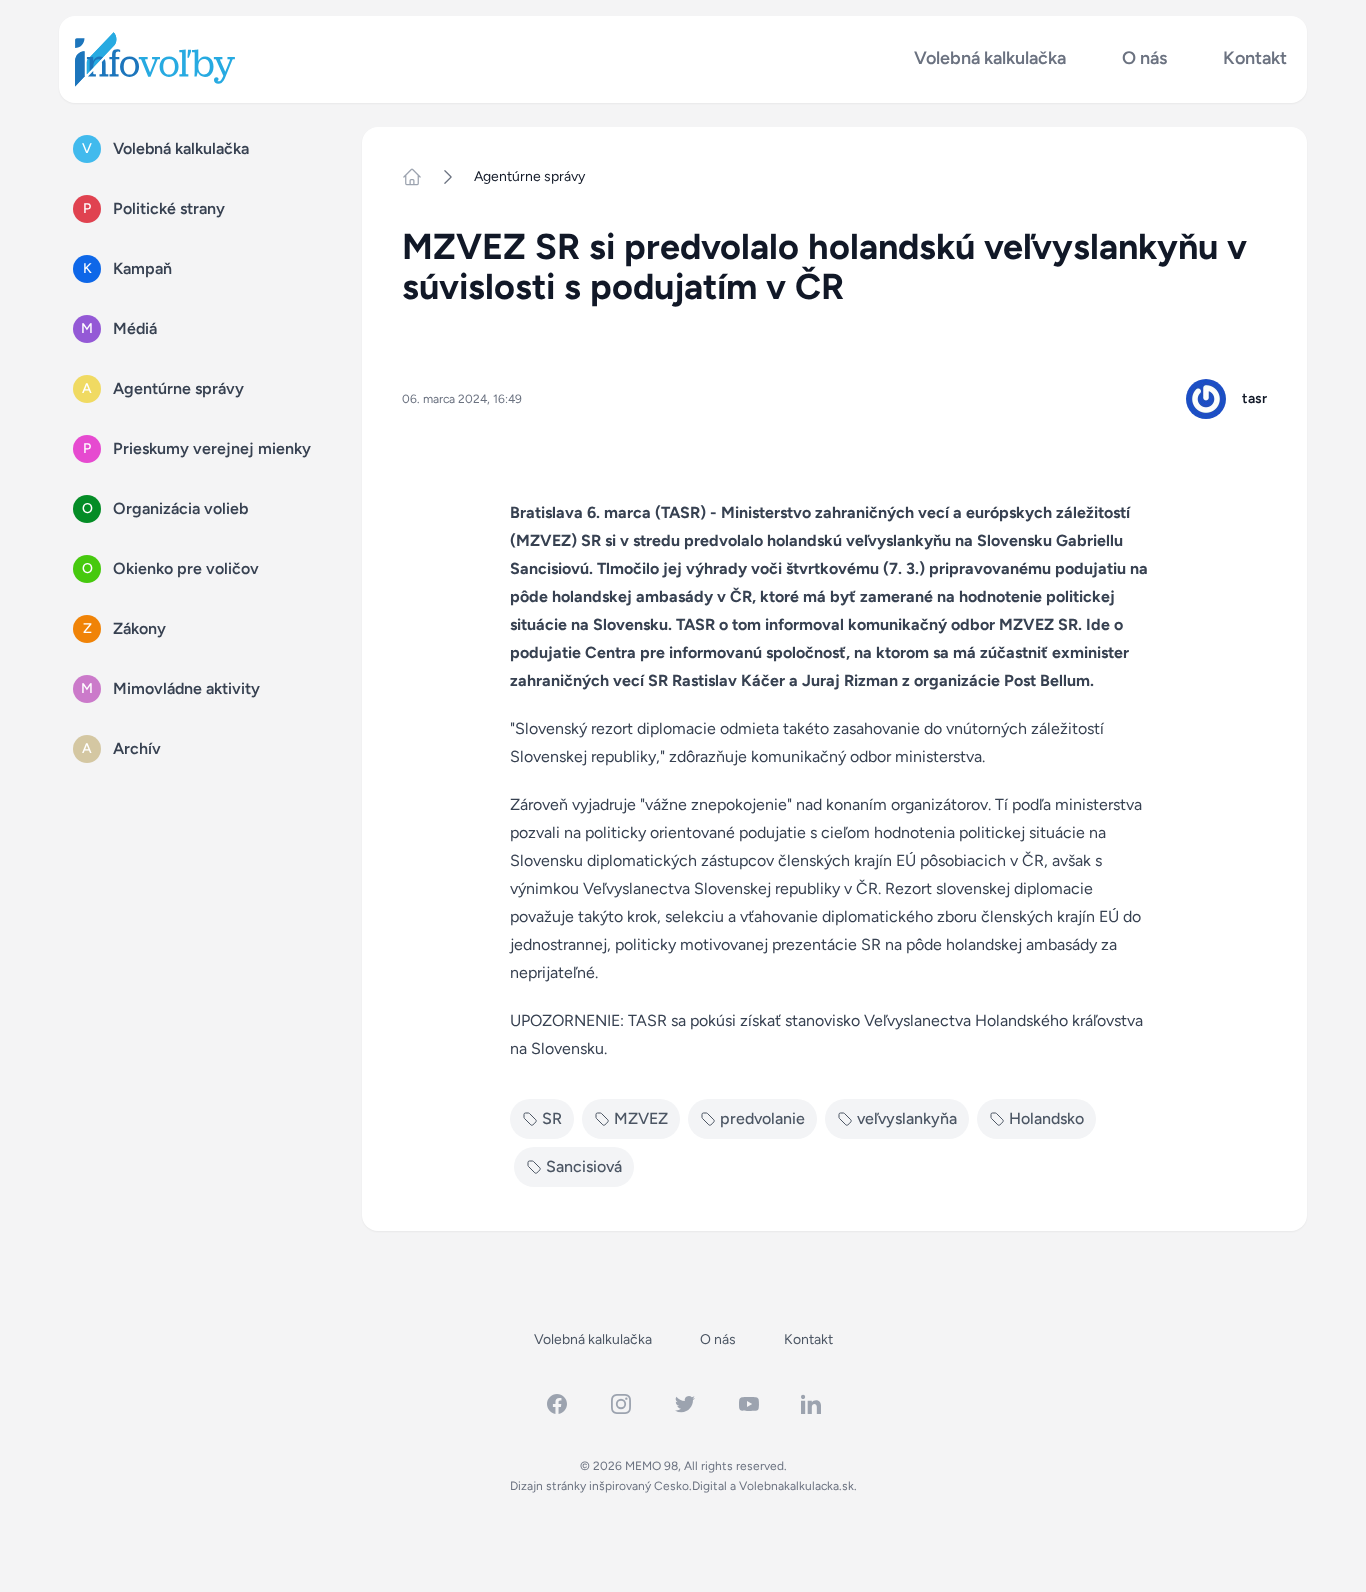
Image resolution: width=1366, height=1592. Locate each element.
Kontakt (1255, 58)
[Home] (420, 177)
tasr (1254, 398)
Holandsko (1046, 1118)
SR (552, 1118)
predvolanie (762, 1118)
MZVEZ (641, 1118)
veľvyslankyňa (907, 1118)
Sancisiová (584, 1166)
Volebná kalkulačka (990, 58)
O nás (1144, 58)
